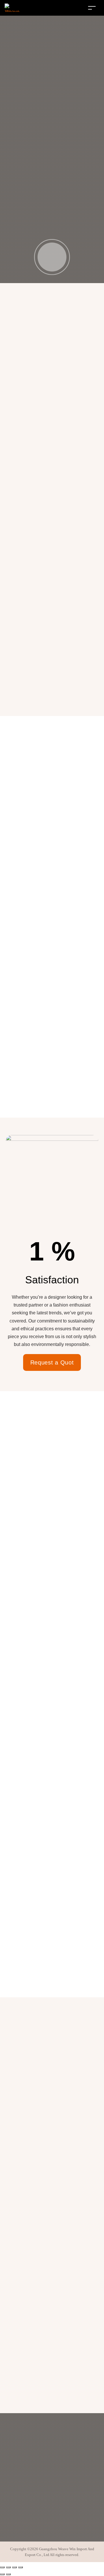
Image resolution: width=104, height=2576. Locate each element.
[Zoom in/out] (2, 2567)
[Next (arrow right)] (8, 2574)
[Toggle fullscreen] (8, 2567)
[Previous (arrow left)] (2, 2574)
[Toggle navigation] (92, 8)
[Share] (14, 2567)
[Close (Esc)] (21, 2567)
